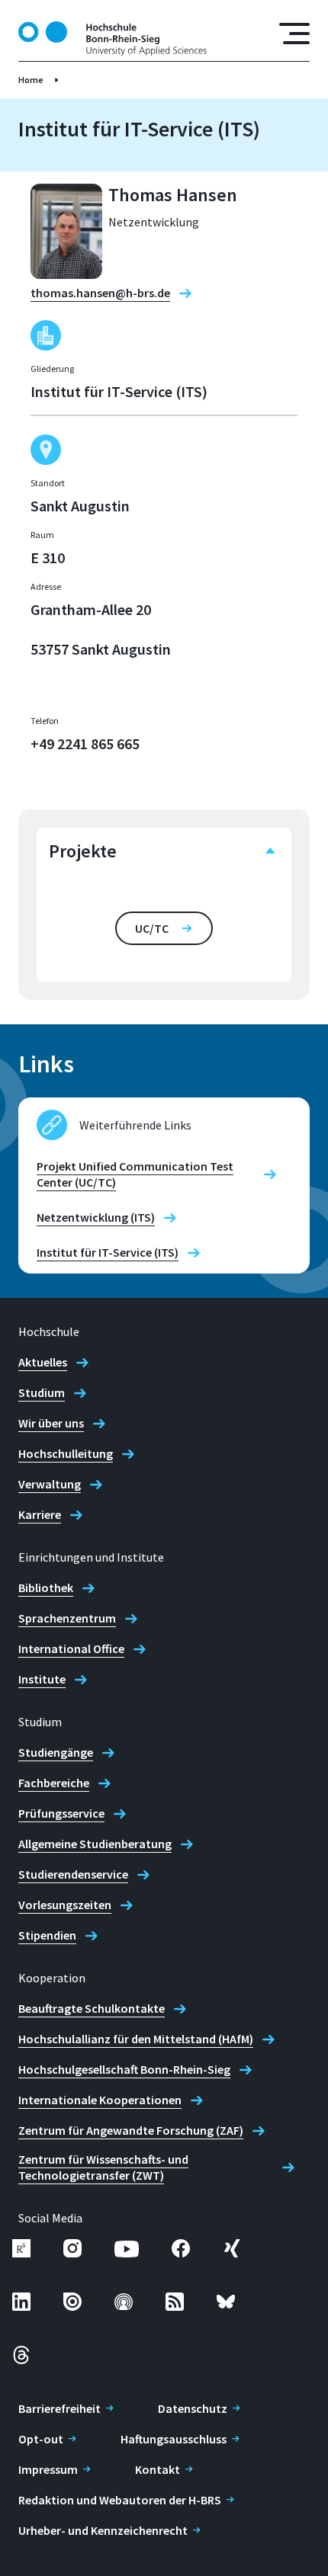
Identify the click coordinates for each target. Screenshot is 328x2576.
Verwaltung (50, 1484)
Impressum (48, 2469)
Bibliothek (46, 1588)
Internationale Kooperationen (100, 2100)
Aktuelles (43, 1362)
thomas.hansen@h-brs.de (100, 293)
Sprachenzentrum (67, 1618)
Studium (42, 1392)
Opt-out (41, 2439)
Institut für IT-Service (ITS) (108, 1252)
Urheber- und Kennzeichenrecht (103, 2530)
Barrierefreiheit (59, 2408)
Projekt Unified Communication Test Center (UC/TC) (135, 1174)
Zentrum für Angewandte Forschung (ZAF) (131, 2130)
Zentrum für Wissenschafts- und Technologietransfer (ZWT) (103, 2167)
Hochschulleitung (66, 1453)
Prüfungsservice (61, 1813)
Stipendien (47, 1935)
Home (31, 80)
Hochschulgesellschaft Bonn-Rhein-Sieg (124, 2069)
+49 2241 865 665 (85, 743)
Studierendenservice (73, 1874)
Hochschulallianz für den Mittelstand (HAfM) (136, 2039)
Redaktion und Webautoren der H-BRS (120, 2500)
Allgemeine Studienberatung (95, 1844)
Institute (42, 1679)
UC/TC (152, 928)
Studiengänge (56, 1752)
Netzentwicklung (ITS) (96, 1217)
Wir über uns (51, 1423)
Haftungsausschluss (174, 2439)
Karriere (40, 1514)
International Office (71, 1648)
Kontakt (158, 2469)
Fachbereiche (54, 1783)
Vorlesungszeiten (65, 1905)
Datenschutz (193, 2408)
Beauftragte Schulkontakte (92, 2008)
